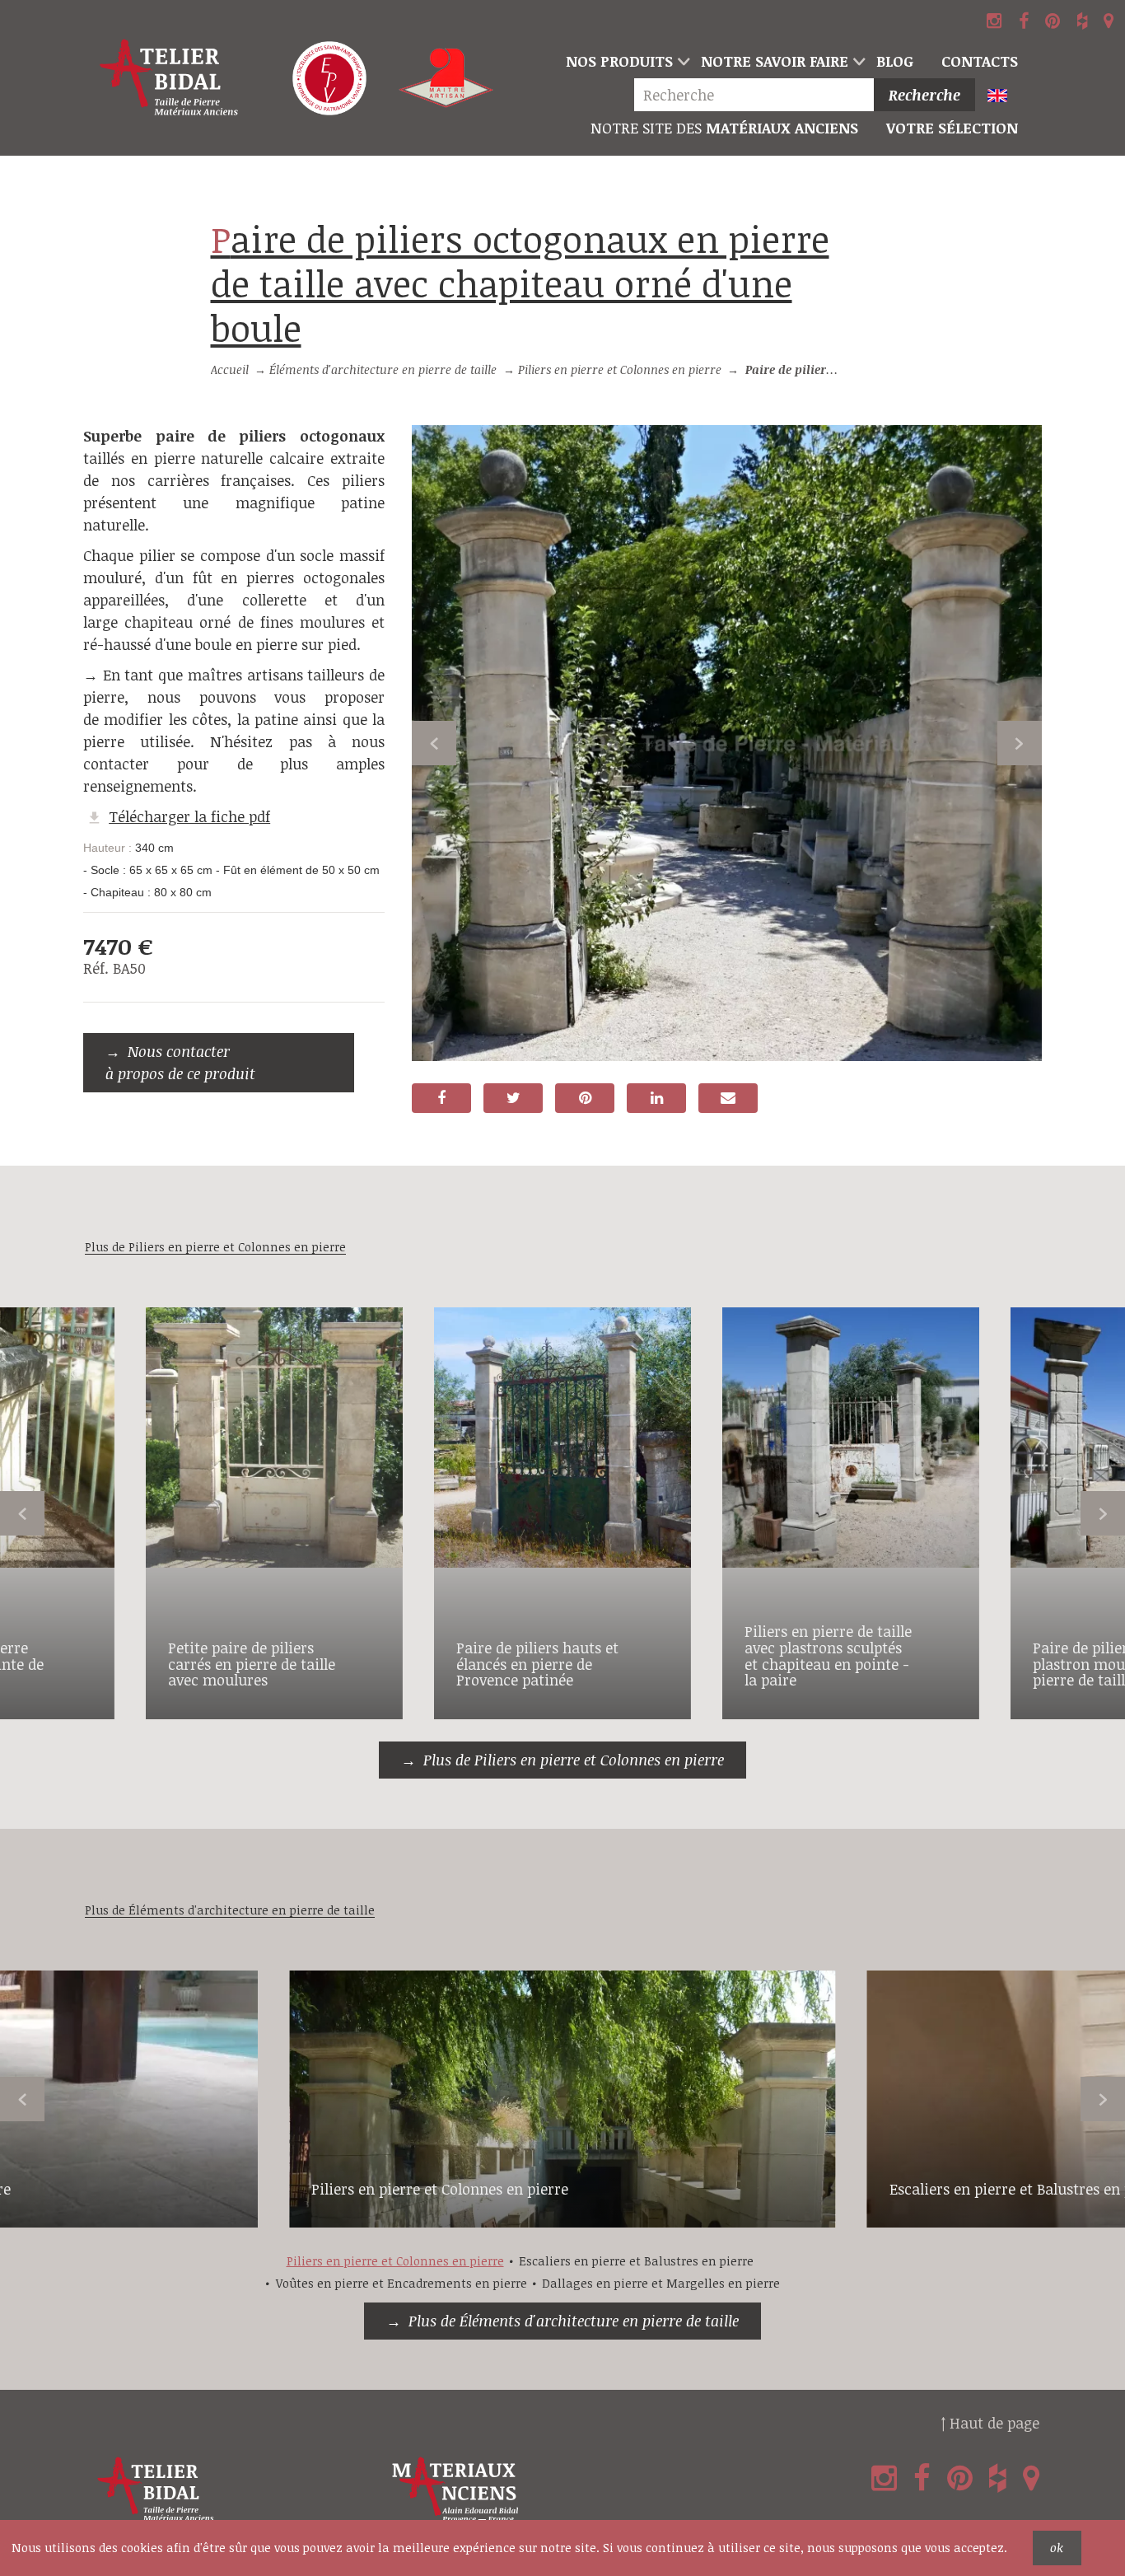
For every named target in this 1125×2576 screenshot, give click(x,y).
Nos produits (619, 61)
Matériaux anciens (724, 128)
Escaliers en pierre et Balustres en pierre (636, 2261)
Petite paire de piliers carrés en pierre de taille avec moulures (252, 1664)
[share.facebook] (441, 1098)
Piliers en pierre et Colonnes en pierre (620, 369)
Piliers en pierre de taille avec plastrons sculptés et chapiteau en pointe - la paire (828, 1655)
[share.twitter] (513, 1098)
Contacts (980, 61)
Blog (895, 61)
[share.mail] (728, 1098)
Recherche (924, 95)
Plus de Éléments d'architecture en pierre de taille (574, 2321)
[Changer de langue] (1004, 97)
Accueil (230, 369)
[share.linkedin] (656, 1098)
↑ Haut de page (990, 2423)
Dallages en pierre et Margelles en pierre (661, 2283)
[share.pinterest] (585, 1098)
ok (1057, 2548)
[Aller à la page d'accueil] (169, 78)
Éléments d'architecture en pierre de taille (383, 369)
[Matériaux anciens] (535, 2490)
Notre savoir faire (775, 61)
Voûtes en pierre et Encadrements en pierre (401, 2283)
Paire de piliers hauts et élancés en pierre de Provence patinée (537, 1664)
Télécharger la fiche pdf (189, 816)
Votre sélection (952, 128)
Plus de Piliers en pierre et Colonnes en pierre (574, 1760)
